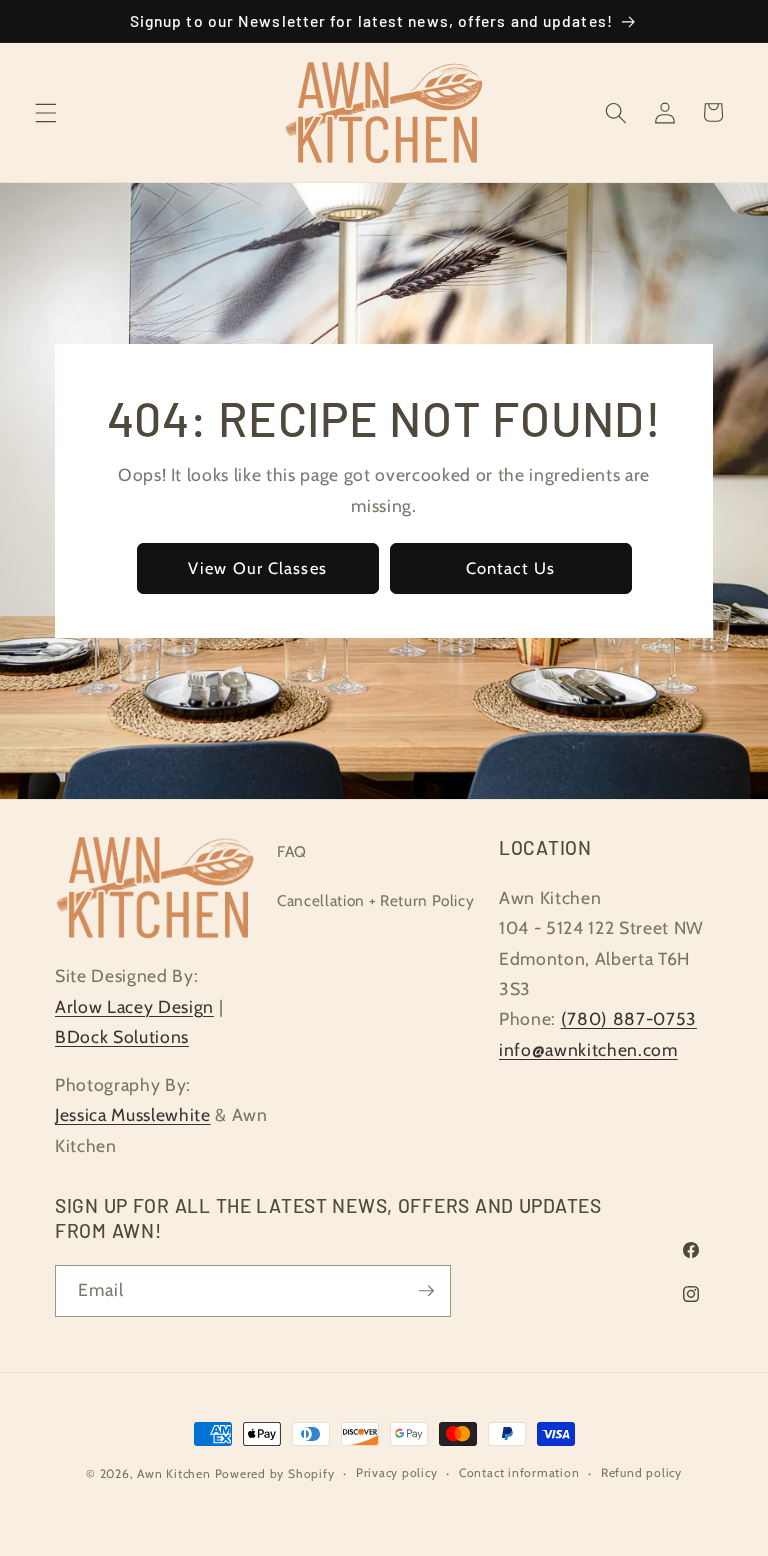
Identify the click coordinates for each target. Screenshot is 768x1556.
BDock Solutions (122, 1036)
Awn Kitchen (173, 1473)
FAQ (292, 851)
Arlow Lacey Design (134, 1006)
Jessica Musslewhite (133, 1114)
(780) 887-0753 (629, 1018)
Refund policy (641, 1472)
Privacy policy (397, 1472)
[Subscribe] (426, 1291)
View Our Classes (257, 568)
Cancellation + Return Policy (375, 900)
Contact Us (510, 568)
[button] (46, 112)
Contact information (519, 1472)
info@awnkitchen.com (588, 1049)
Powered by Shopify (275, 1473)
